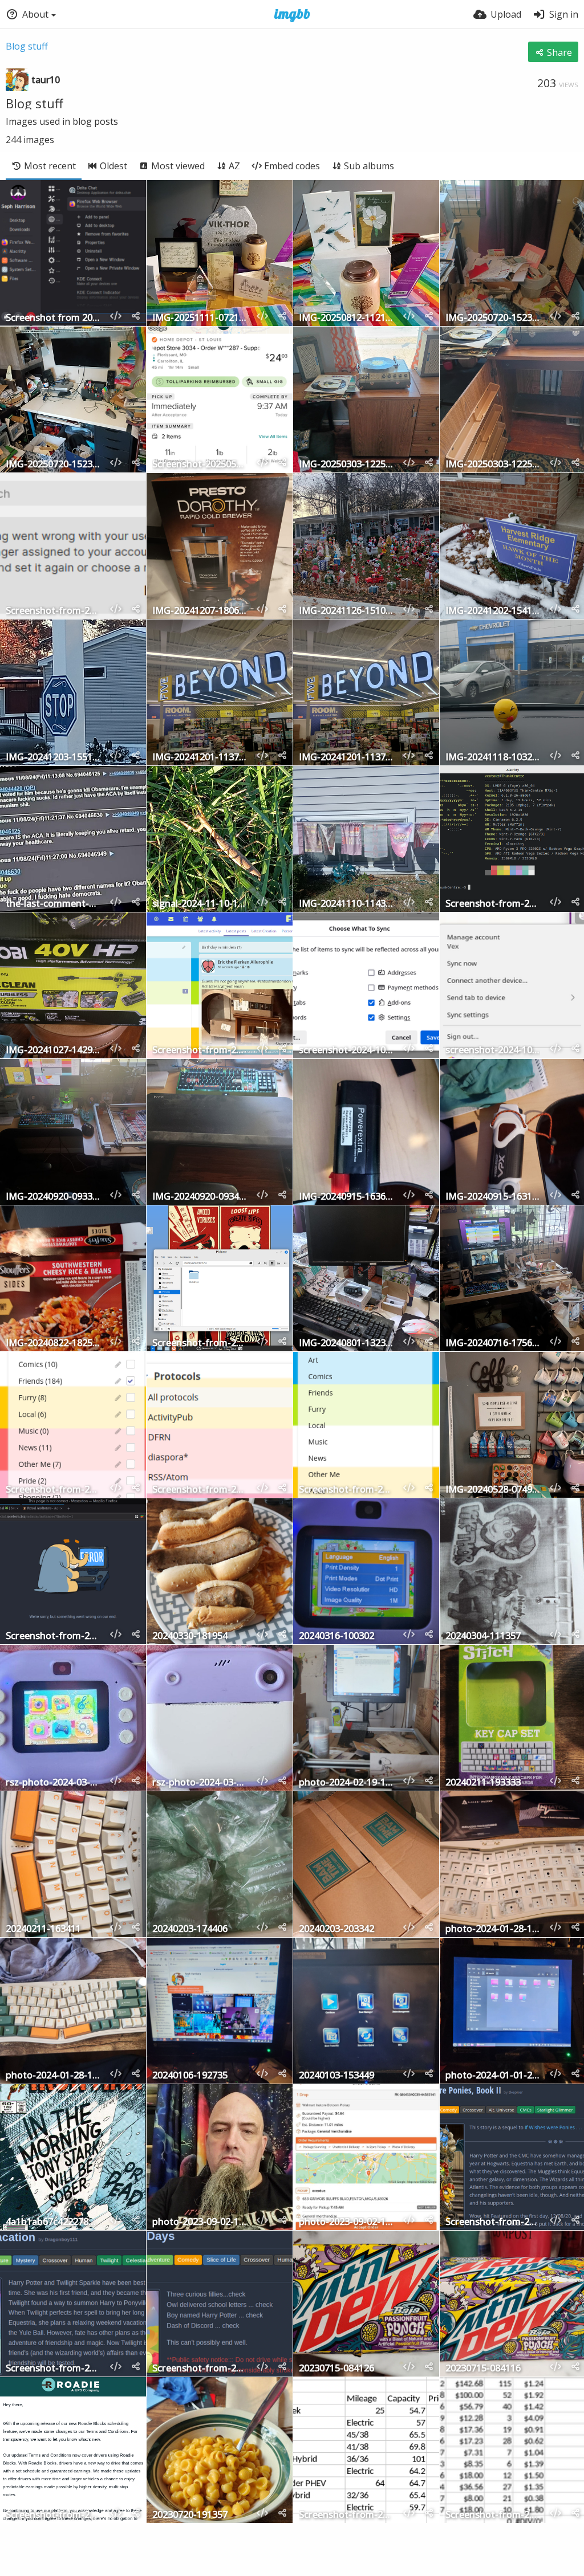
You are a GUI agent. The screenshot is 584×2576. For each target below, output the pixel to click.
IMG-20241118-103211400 (493, 758)
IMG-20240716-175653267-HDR (493, 1344)
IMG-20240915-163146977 (493, 1197)
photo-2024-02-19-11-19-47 (346, 1783)
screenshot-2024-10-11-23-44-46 (493, 1051)
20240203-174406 (190, 1929)
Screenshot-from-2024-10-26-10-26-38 (200, 1051)
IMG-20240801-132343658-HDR (346, 1344)
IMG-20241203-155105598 (53, 758)
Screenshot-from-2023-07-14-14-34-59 (493, 2515)
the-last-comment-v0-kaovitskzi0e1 (53, 904)
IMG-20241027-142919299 (53, 1051)
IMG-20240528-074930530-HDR (493, 1490)
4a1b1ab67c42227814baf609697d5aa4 (53, 2222)
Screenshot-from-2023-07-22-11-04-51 (53, 2515)
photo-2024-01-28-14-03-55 (53, 2076)
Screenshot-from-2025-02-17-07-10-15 (53, 611)
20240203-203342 (336, 1929)
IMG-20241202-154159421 (493, 611)
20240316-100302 (336, 1637)
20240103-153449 (336, 2076)
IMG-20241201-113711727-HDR (200, 758)
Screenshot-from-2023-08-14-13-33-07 (200, 2369)
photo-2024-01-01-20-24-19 (493, 2076)
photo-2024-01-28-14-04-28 (493, 1929)
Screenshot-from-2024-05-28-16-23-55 (200, 1490)
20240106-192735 (190, 2076)
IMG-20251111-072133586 (200, 318)
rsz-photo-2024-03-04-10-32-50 (200, 1783)
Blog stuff (27, 46)
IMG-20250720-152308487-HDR (493, 318)
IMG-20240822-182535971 (53, 1344)
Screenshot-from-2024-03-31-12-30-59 (53, 1637)
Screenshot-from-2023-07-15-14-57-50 (346, 2515)
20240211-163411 (43, 1929)
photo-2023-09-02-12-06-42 (346, 2222)
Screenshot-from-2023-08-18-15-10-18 (493, 2222)
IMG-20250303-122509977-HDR (346, 465)
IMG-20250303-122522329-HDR (493, 465)
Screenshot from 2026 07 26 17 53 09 (53, 318)
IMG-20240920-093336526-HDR (53, 1197)
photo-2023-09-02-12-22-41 (200, 2222)
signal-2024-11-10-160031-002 (200, 904)
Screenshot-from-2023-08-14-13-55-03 (53, 2369)
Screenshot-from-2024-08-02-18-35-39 (200, 1344)
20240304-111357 (483, 1637)
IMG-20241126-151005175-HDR (346, 611)
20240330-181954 (190, 1637)
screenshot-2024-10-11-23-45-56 (346, 1051)
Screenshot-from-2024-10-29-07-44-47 (493, 904)
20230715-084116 (483, 2369)
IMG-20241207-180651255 (200, 611)
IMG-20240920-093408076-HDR (200, 1197)
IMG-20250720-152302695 (53, 465)
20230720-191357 (190, 2515)
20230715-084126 (336, 2369)
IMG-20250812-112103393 (346, 318)
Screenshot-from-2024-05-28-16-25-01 (53, 1490)
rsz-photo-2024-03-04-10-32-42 (53, 1783)
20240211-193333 (483, 1783)
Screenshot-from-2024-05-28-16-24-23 (346, 1490)
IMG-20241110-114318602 (346, 904)
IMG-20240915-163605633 (346, 1197)
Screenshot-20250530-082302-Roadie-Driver (200, 465)
